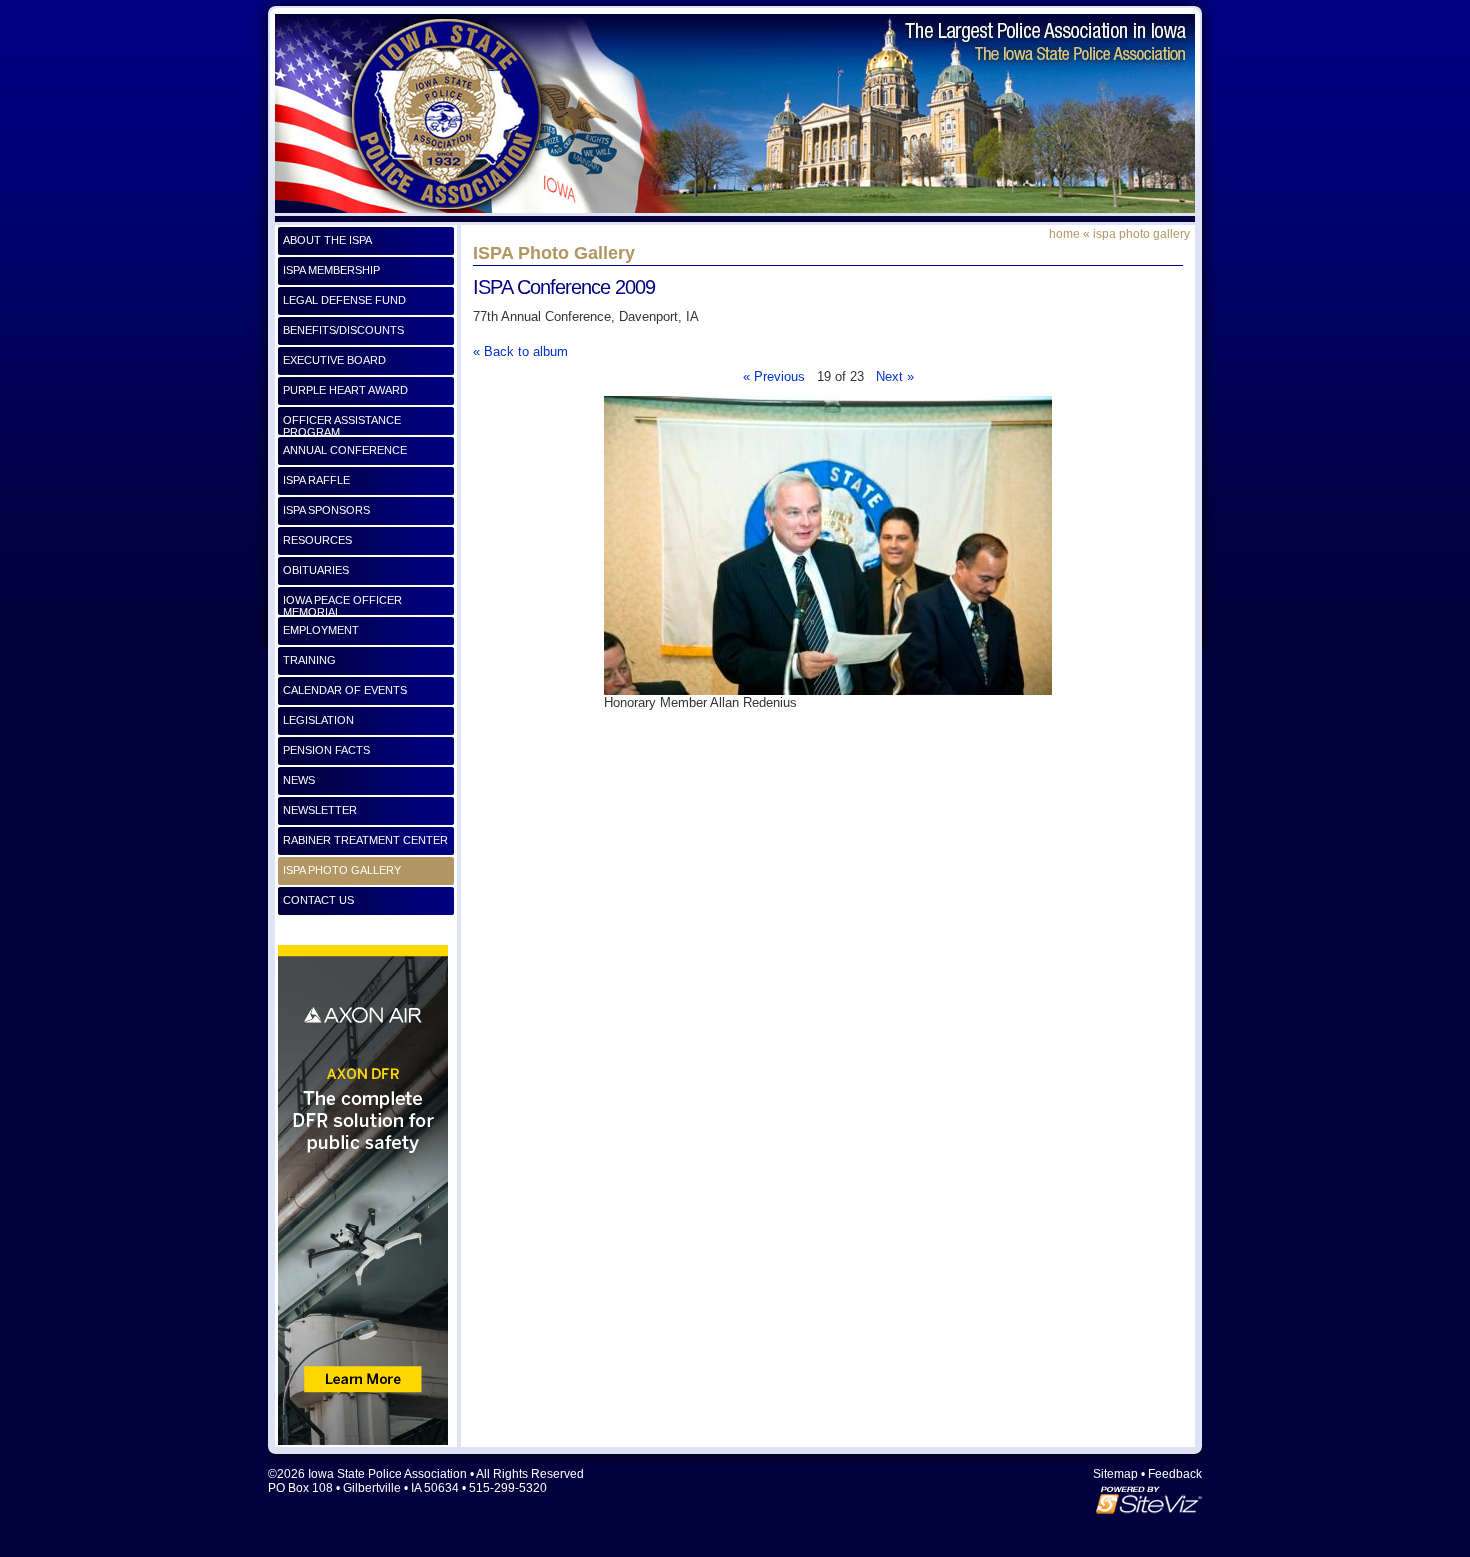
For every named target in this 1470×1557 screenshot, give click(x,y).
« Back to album (520, 351)
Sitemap (1115, 1474)
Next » (895, 376)
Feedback (1175, 1474)
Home (1064, 234)
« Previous (774, 376)
